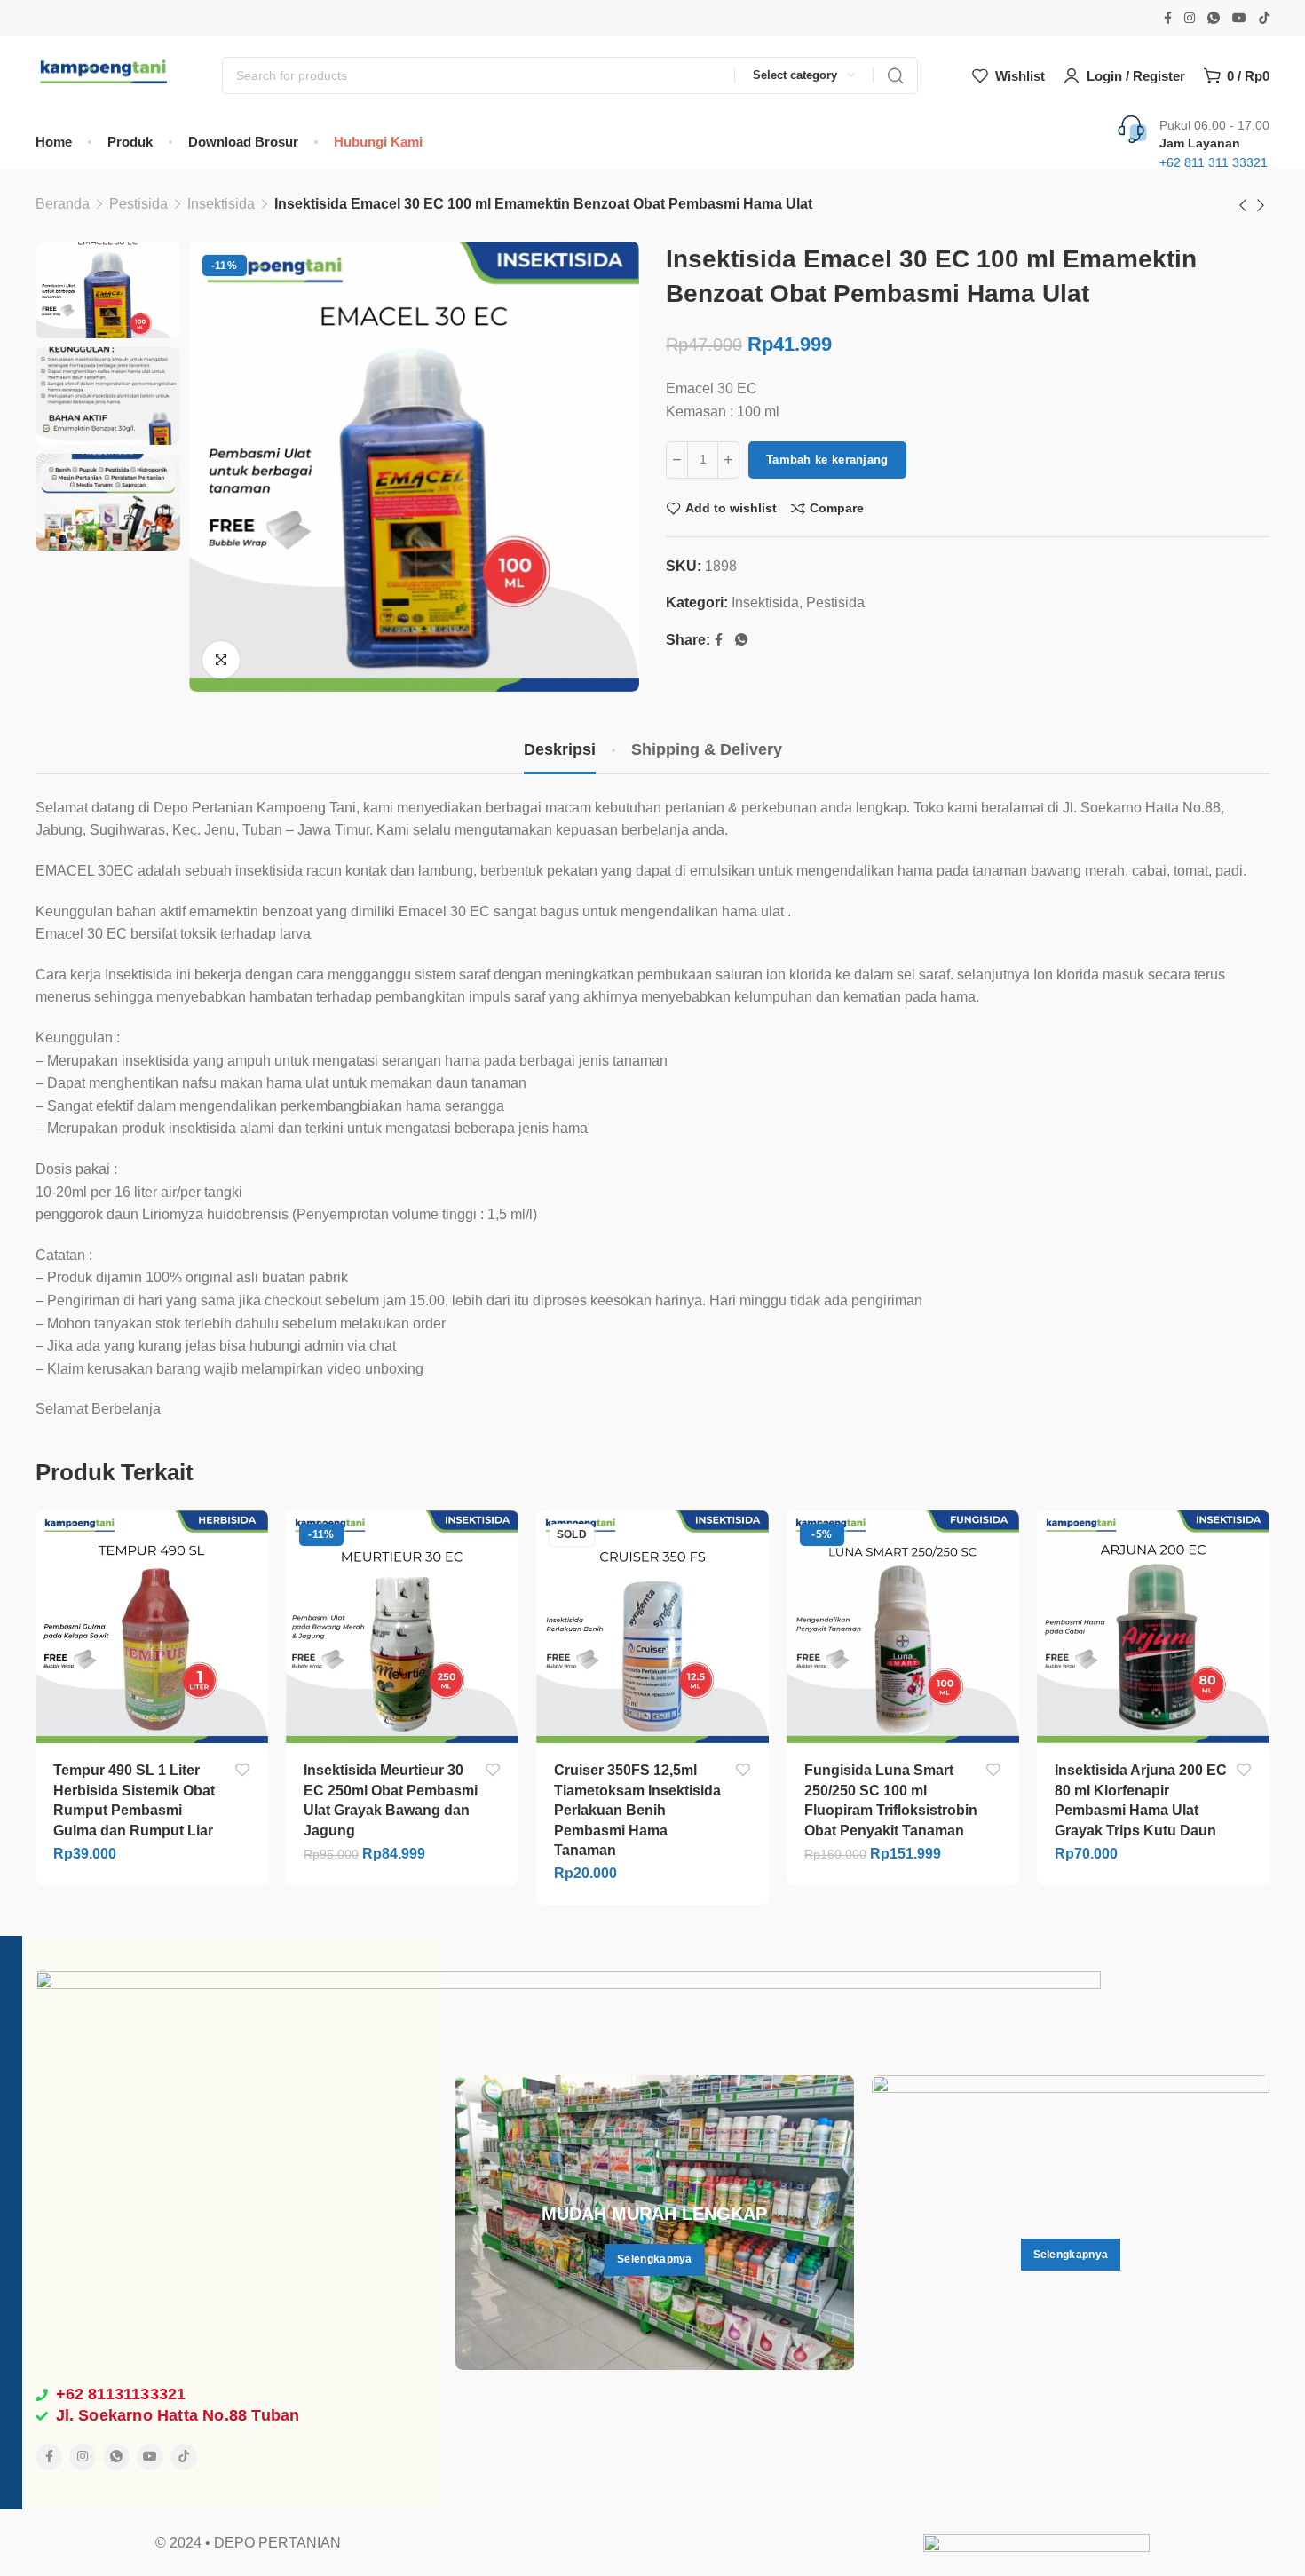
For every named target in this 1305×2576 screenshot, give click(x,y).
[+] (728, 460)
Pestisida (138, 204)
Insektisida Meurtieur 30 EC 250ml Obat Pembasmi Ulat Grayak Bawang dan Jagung (391, 1800)
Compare (837, 508)
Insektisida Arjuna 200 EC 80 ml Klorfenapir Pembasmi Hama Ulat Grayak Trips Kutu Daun (1141, 1800)
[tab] (560, 750)
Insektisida (221, 204)
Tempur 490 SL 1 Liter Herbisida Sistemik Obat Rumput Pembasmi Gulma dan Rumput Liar (134, 1800)
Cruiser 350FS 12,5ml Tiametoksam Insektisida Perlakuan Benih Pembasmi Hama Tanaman (637, 1810)
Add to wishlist (731, 508)
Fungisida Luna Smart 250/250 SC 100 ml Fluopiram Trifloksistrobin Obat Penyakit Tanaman (891, 1800)
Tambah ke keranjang (827, 460)
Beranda (63, 204)
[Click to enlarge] (221, 660)
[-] (677, 460)
